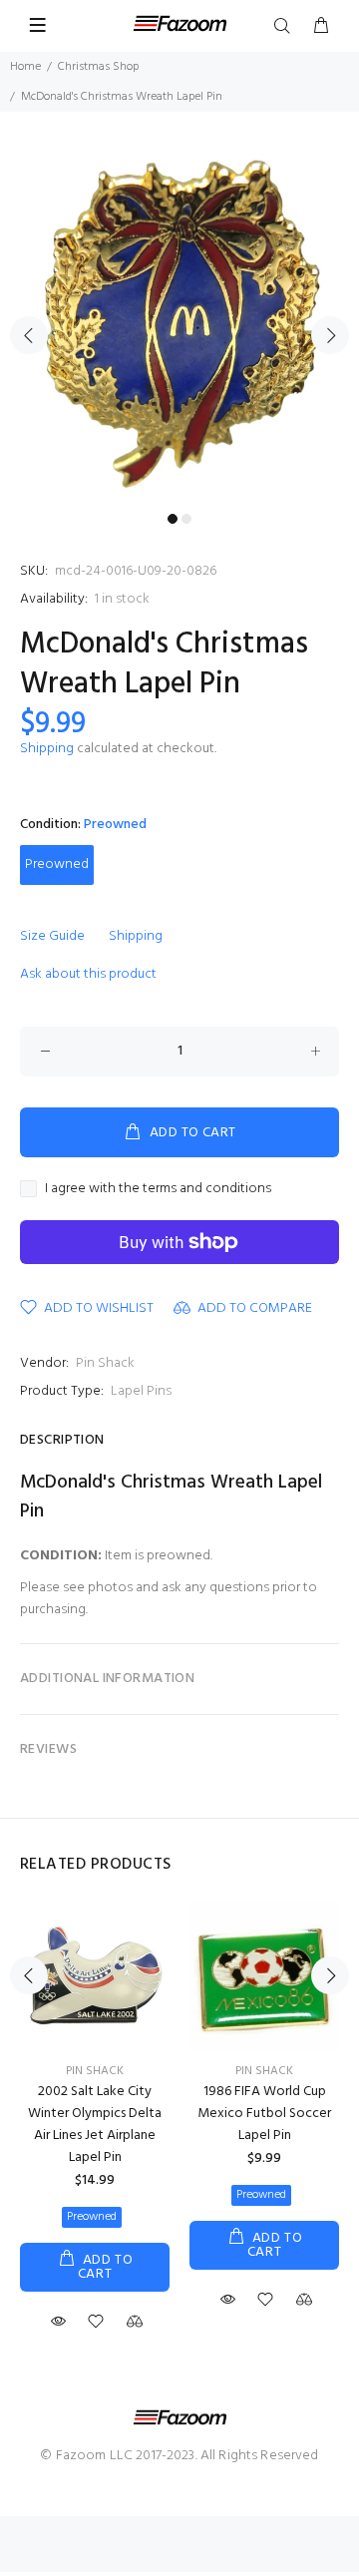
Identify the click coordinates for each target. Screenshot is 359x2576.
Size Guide (52, 936)
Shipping (47, 749)
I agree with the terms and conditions (158, 1189)
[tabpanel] (179, 324)
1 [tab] (173, 519)
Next (330, 335)
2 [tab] (186, 519)
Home (25, 67)
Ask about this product (88, 974)
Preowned (57, 864)
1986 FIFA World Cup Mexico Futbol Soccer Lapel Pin (264, 2114)
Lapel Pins (141, 1391)
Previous (29, 335)
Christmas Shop (98, 67)
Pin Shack (105, 1363)
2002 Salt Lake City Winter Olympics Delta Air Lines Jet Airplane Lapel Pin (95, 2125)
